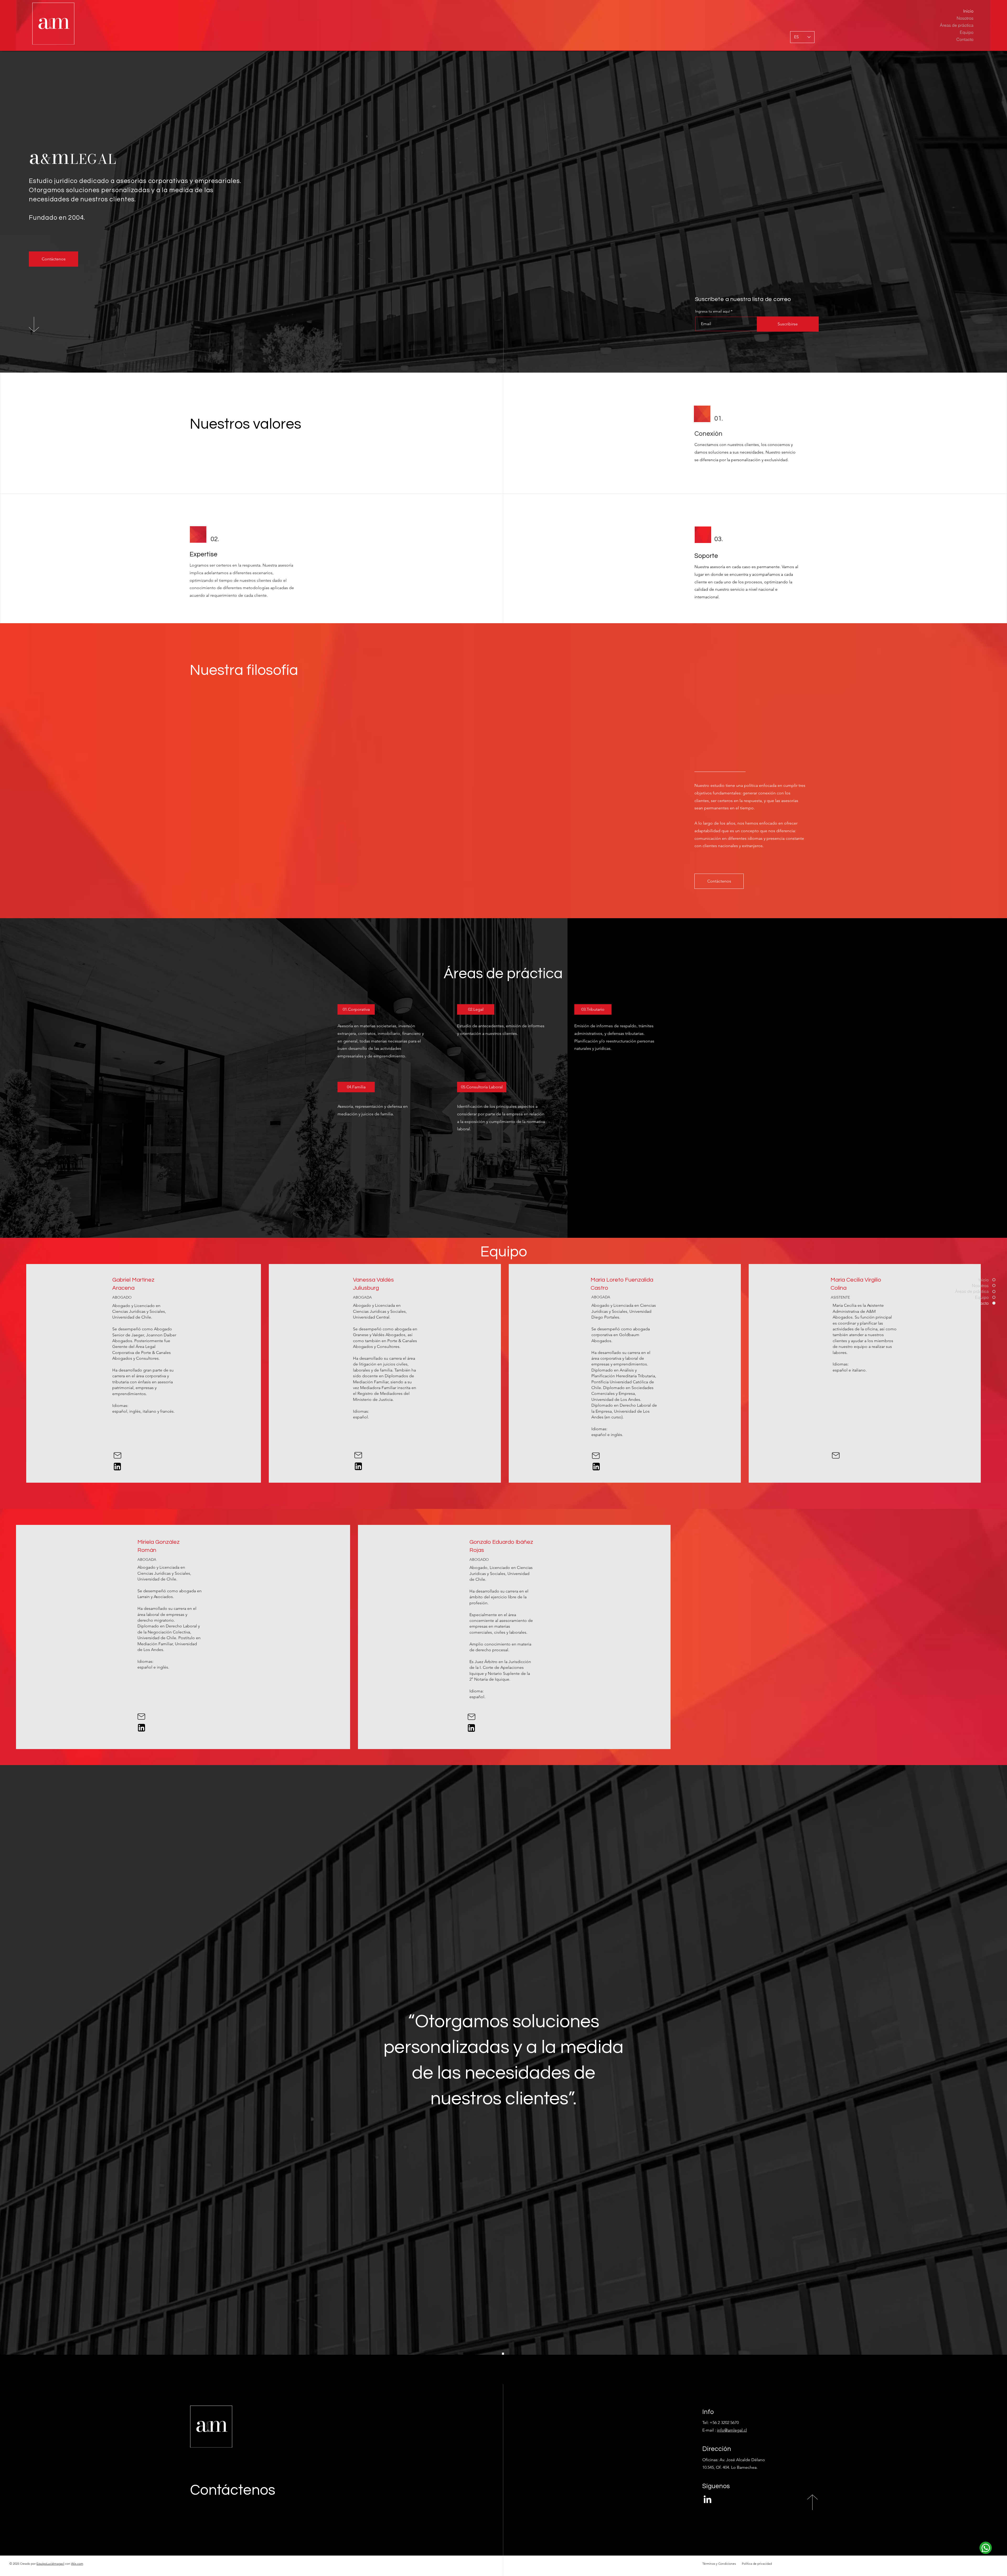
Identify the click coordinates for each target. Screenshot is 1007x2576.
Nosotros (965, 18)
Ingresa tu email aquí (713, 311)
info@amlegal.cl (732, 2430)
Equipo (967, 32)
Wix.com (77, 2564)
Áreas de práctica (957, 25)
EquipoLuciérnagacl (50, 2564)
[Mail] (117, 1455)
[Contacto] (986, 2548)
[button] (356, 1009)
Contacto (965, 39)
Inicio (968, 11)
